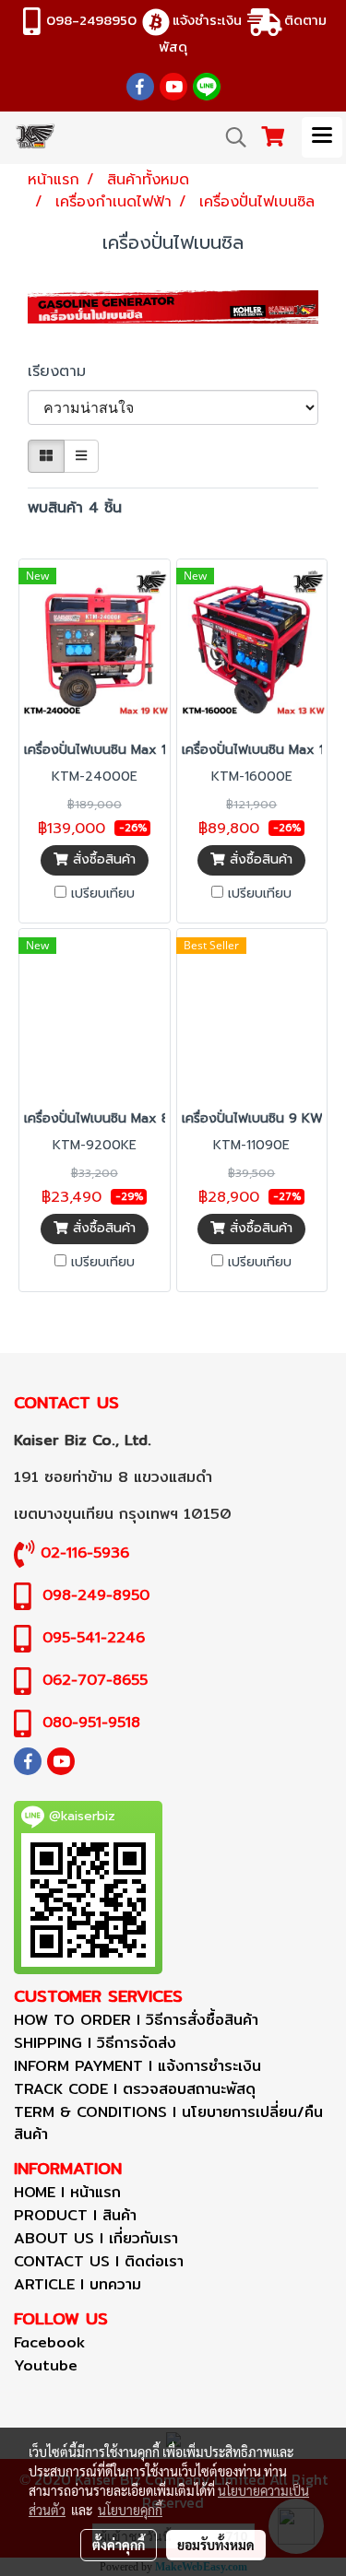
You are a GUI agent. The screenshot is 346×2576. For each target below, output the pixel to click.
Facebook (49, 2342)
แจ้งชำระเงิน (207, 20)
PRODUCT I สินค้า (75, 2215)
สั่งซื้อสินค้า (102, 859)
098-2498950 (91, 20)
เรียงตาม (65, 371)
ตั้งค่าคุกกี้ (119, 2545)
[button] (230, 137)
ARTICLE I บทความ (78, 2284)
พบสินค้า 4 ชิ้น (75, 508)
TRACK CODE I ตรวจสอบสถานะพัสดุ (135, 2089)
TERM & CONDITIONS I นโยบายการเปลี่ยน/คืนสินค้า (168, 2123)
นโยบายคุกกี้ (130, 2510)
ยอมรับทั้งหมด (216, 2545)
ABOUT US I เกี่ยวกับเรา (96, 2238)
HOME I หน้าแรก (67, 2192)
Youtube (46, 2365)
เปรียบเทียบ (103, 894)
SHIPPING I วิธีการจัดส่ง (95, 2043)
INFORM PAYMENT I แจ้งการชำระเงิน (137, 2066)
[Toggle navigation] (322, 137)
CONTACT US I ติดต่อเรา (99, 2261)
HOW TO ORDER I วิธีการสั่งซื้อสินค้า (136, 2020)
